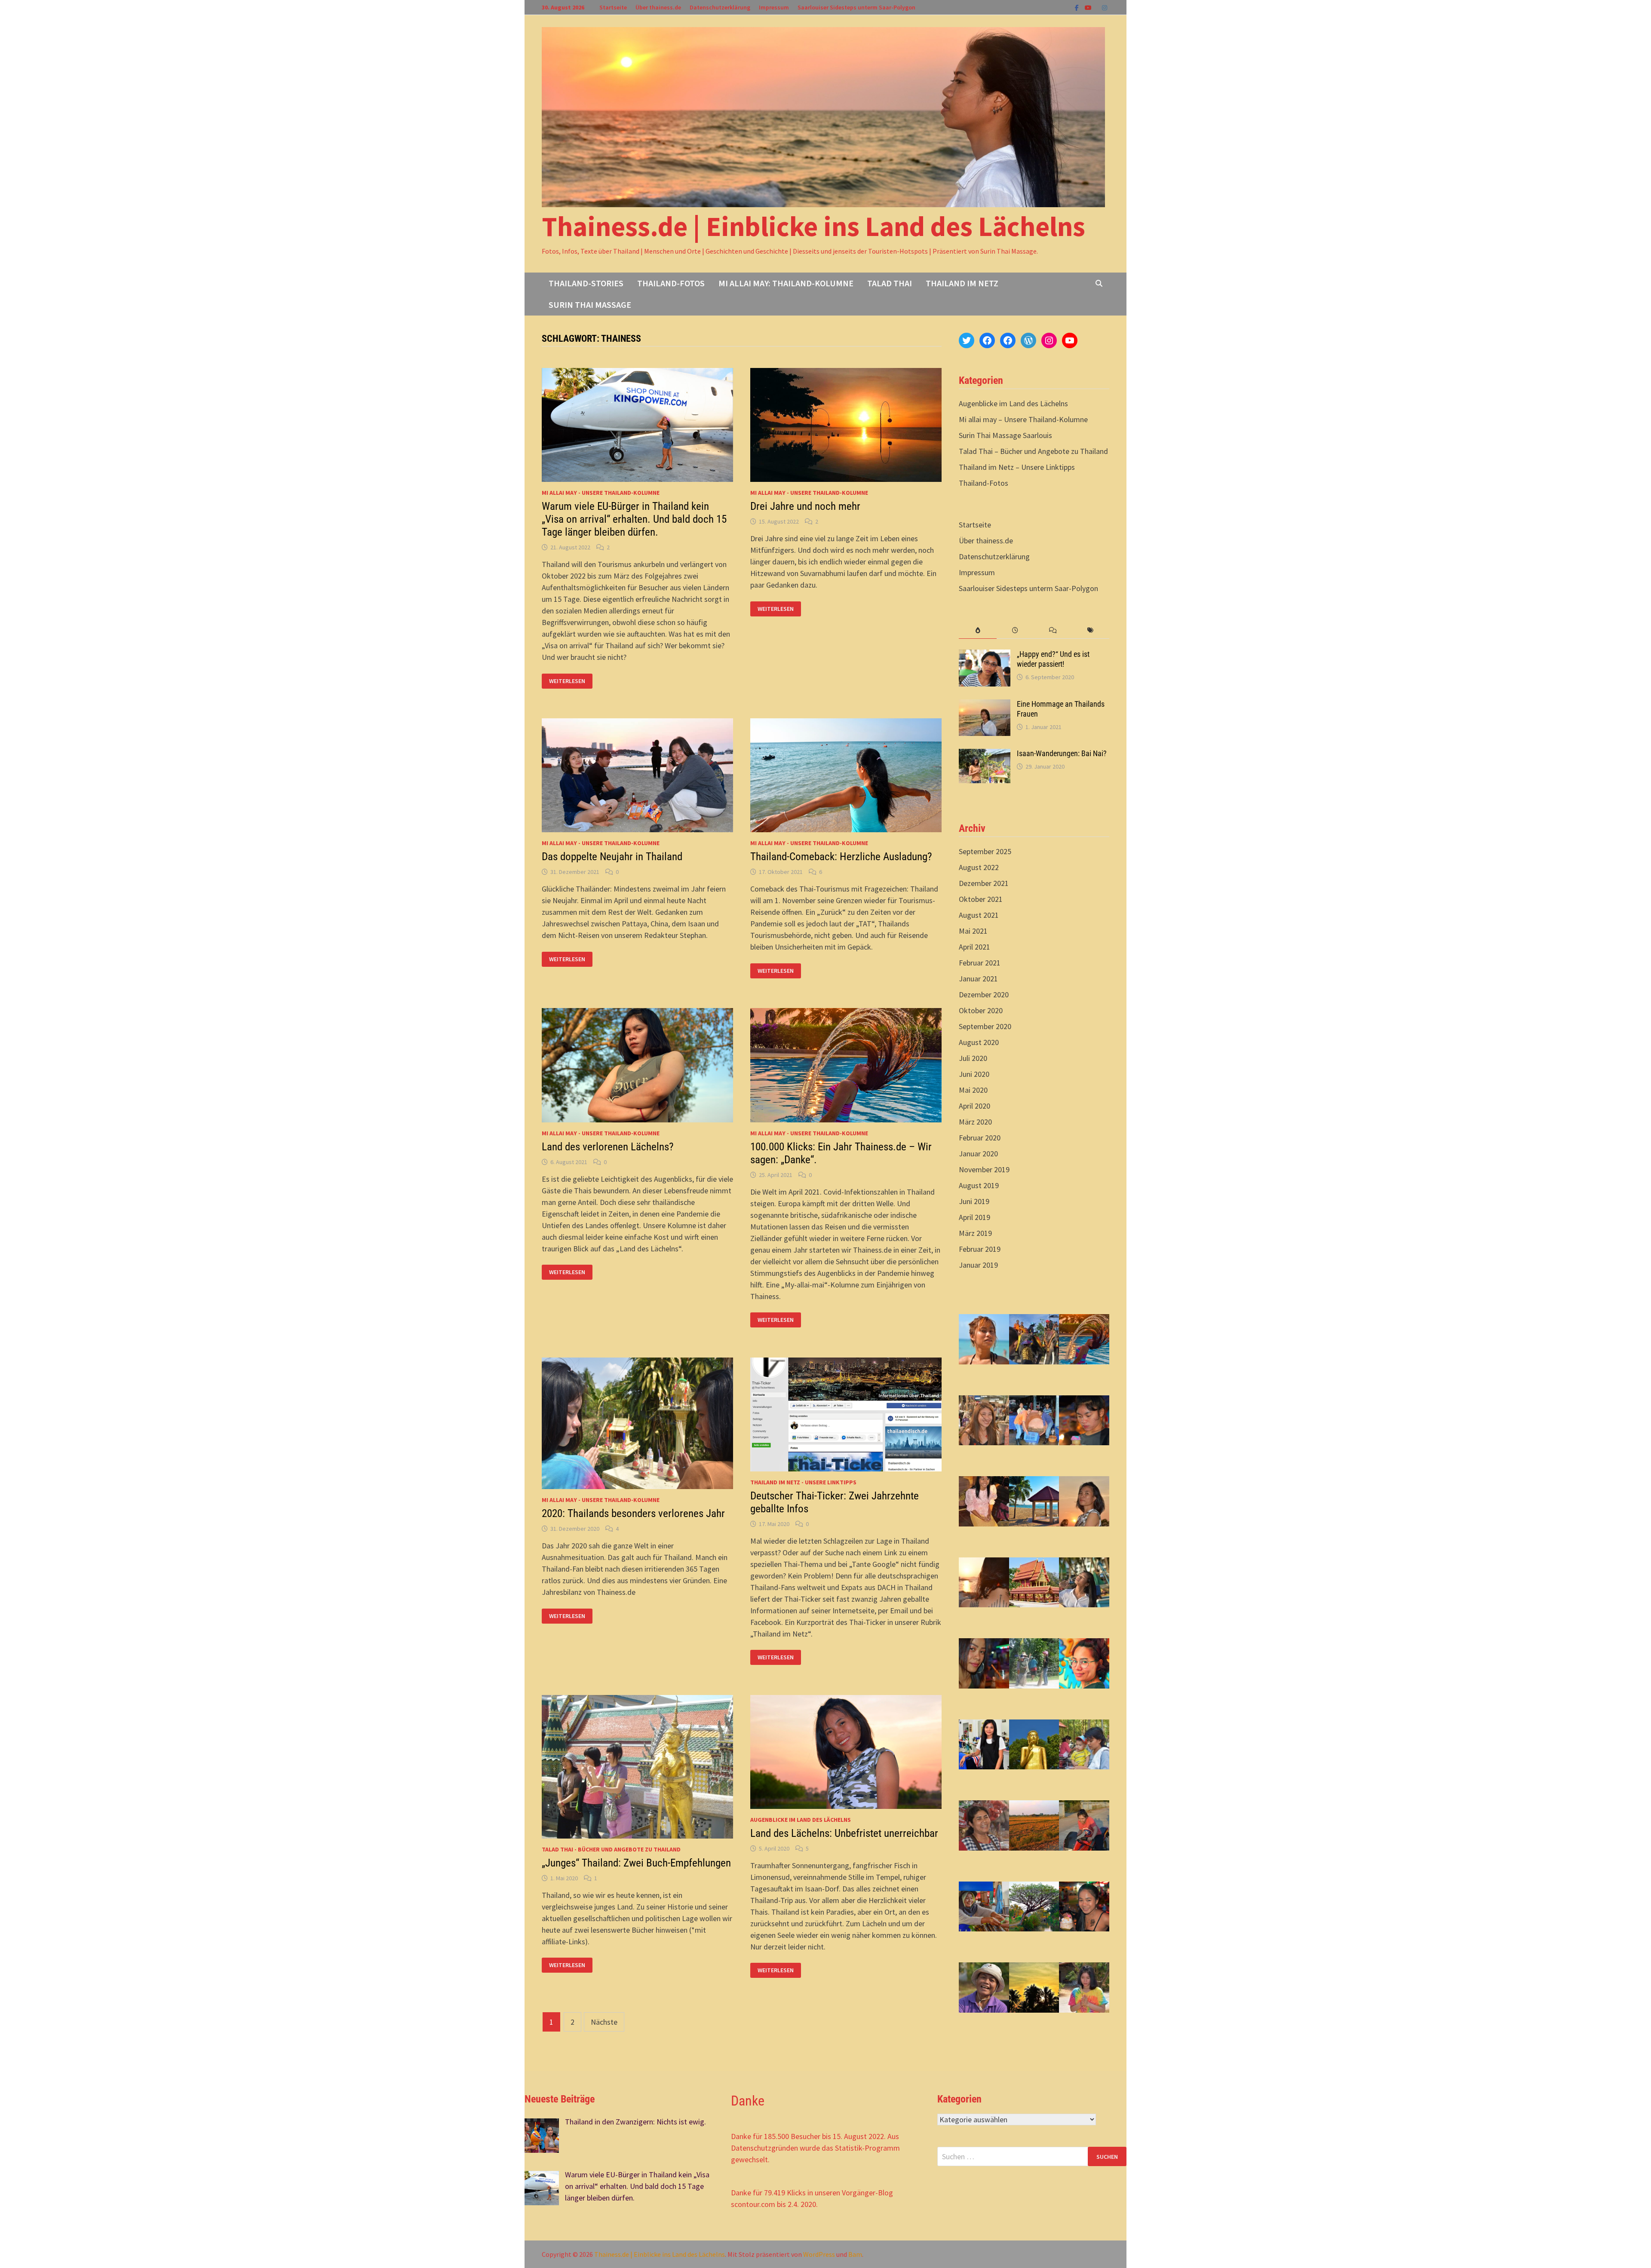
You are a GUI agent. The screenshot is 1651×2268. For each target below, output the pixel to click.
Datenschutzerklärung (720, 7)
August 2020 (979, 1042)
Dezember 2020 (984, 995)
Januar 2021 (978, 979)
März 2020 (975, 1122)
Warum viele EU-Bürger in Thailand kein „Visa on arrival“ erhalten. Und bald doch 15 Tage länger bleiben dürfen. (634, 519)
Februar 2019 (980, 1249)
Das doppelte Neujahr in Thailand (612, 857)
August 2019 (979, 1185)
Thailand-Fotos (671, 283)
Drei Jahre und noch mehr (805, 506)
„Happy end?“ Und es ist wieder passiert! (1053, 659)
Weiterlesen (567, 681)
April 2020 (974, 1106)
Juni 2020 (974, 1074)
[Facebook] (1078, 7)
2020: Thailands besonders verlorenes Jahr (633, 1513)
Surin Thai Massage (590, 305)
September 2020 (985, 1026)
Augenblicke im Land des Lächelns (801, 1820)
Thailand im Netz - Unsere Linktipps (803, 1482)
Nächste (604, 2022)
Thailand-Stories (586, 283)
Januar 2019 (978, 1265)
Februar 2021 (980, 963)
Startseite (613, 7)
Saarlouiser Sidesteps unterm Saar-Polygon (856, 7)
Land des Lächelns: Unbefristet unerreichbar (844, 1833)
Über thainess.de (658, 7)
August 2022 (979, 867)
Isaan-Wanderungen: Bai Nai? (1062, 753)
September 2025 (985, 851)
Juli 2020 (973, 1058)
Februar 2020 (980, 1138)
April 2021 (974, 947)
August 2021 (979, 915)
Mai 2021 (973, 931)
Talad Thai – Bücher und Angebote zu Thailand (1033, 451)
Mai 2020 (973, 1090)
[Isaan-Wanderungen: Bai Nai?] (985, 755)
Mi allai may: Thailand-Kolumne (786, 283)
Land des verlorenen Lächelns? (608, 1147)
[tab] (977, 630)
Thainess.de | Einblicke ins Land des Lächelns (813, 226)
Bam (855, 2254)
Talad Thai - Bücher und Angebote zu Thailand (611, 1849)
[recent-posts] (1015, 630)
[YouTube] (1089, 7)
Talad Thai (890, 283)
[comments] (1053, 630)
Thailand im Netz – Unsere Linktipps (1017, 467)
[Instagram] (1105, 7)
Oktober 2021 (981, 899)
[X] (1098, 7)
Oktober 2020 (981, 1010)
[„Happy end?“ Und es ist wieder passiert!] (985, 655)
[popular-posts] (977, 630)
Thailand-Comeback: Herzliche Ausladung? (841, 857)
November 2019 (984, 1169)
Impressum (774, 7)
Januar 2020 (978, 1154)
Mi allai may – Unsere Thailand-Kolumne (1023, 419)
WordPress (819, 2254)
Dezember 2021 (984, 883)
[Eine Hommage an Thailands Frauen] (985, 705)
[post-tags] (1091, 630)
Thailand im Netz (962, 283)
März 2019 (975, 1233)
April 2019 (974, 1217)
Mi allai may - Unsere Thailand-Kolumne (601, 493)
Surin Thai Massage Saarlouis (1005, 435)
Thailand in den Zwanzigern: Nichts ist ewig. (635, 2122)
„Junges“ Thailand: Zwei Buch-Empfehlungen (636, 1863)
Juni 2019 (974, 1201)
